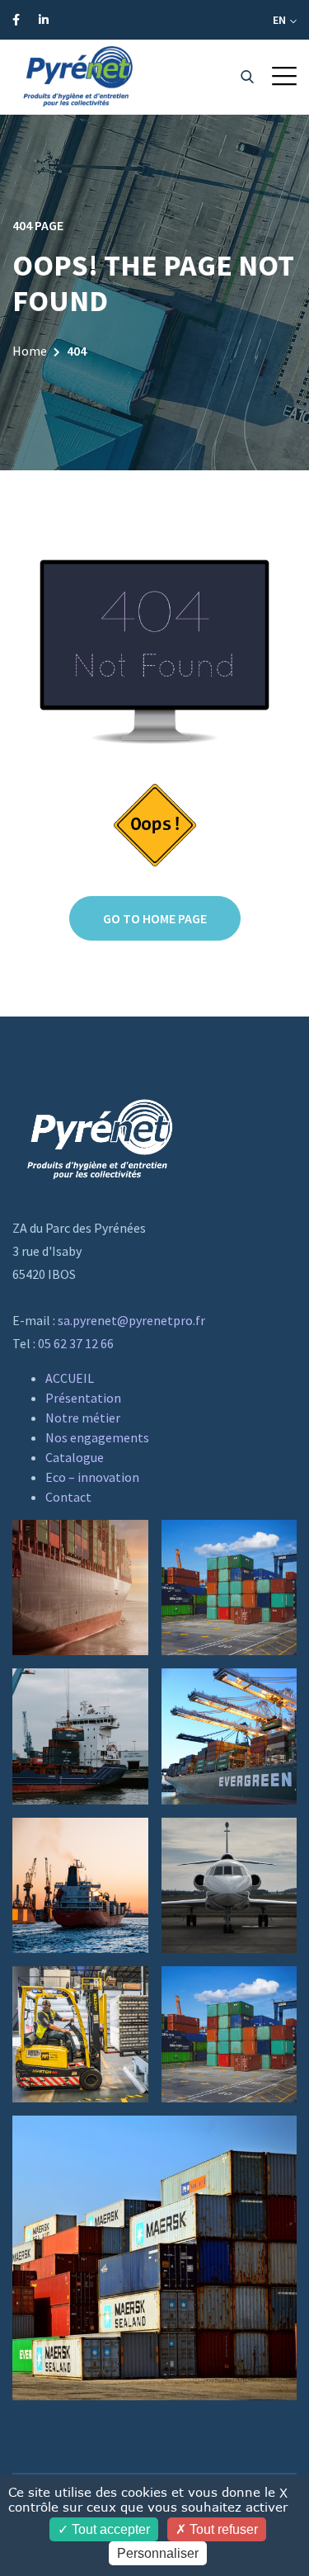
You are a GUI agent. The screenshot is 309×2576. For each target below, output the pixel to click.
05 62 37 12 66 (76, 1343)
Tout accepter (109, 2529)
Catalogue (75, 1457)
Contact (68, 1497)
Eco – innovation (92, 1477)
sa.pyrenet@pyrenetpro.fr (131, 1320)
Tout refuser (222, 2529)
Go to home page (155, 918)
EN (281, 20)
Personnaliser (158, 2553)
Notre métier (83, 1418)
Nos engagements (97, 1437)
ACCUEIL (70, 1378)
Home (30, 351)
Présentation (83, 1398)
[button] (284, 76)
